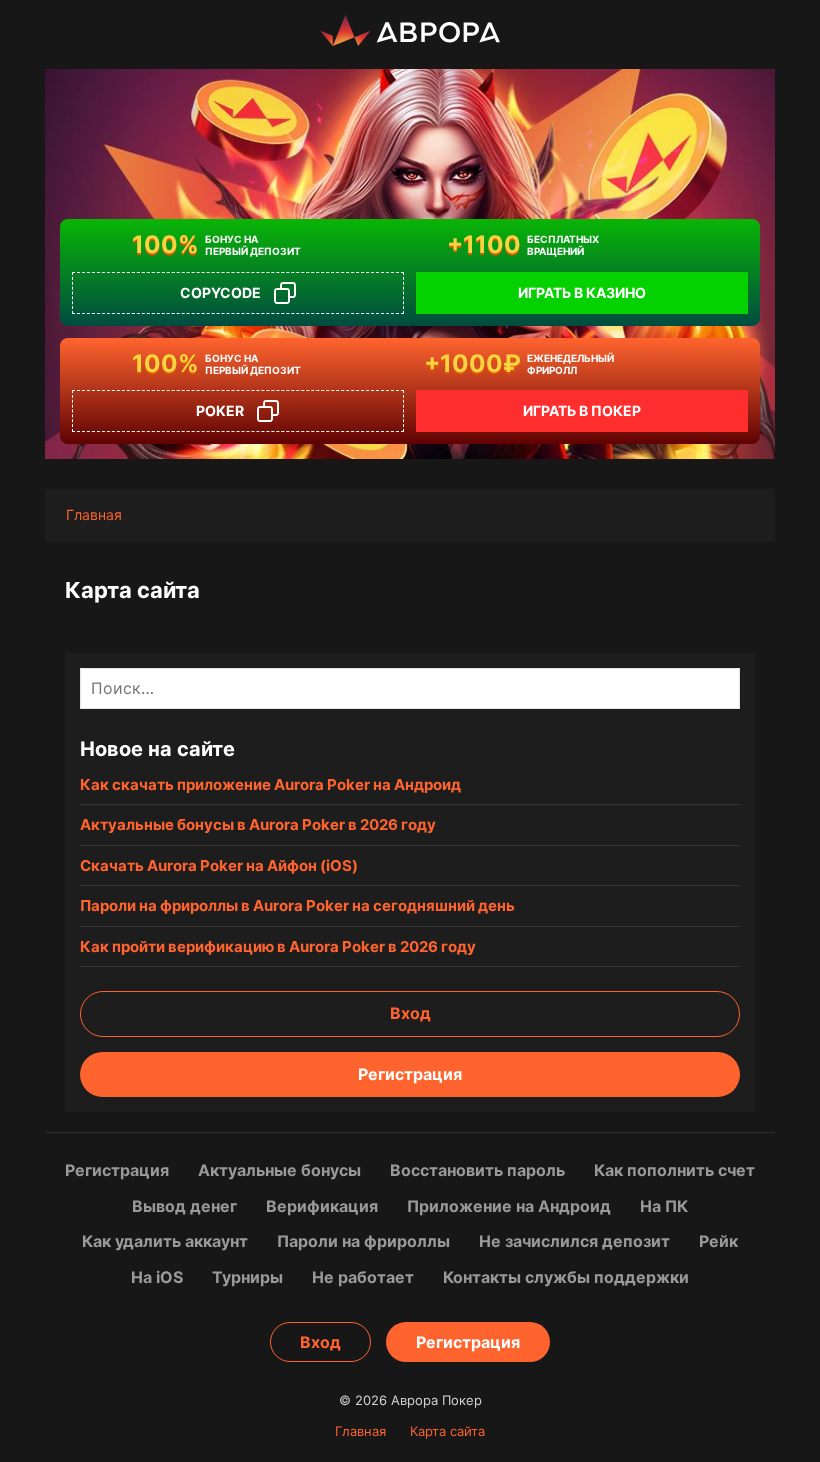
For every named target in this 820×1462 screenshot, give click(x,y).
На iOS (157, 1277)
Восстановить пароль (477, 1170)
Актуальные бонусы (279, 1170)
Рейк (718, 1241)
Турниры (247, 1277)
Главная (360, 1431)
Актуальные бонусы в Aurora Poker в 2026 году (258, 824)
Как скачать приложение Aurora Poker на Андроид (270, 784)
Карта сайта (447, 1431)
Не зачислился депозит (574, 1241)
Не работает (363, 1277)
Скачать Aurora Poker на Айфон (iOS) (219, 865)
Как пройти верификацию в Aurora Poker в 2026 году (278, 946)
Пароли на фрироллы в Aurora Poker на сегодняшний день (297, 905)
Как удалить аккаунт (165, 1241)
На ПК (664, 1206)
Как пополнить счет (674, 1170)
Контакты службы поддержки (566, 1277)
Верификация (322, 1206)
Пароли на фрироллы (363, 1241)
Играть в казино (582, 292)
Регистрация (410, 1074)
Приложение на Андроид (509, 1206)
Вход (410, 1013)
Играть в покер (582, 410)
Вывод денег (184, 1206)
